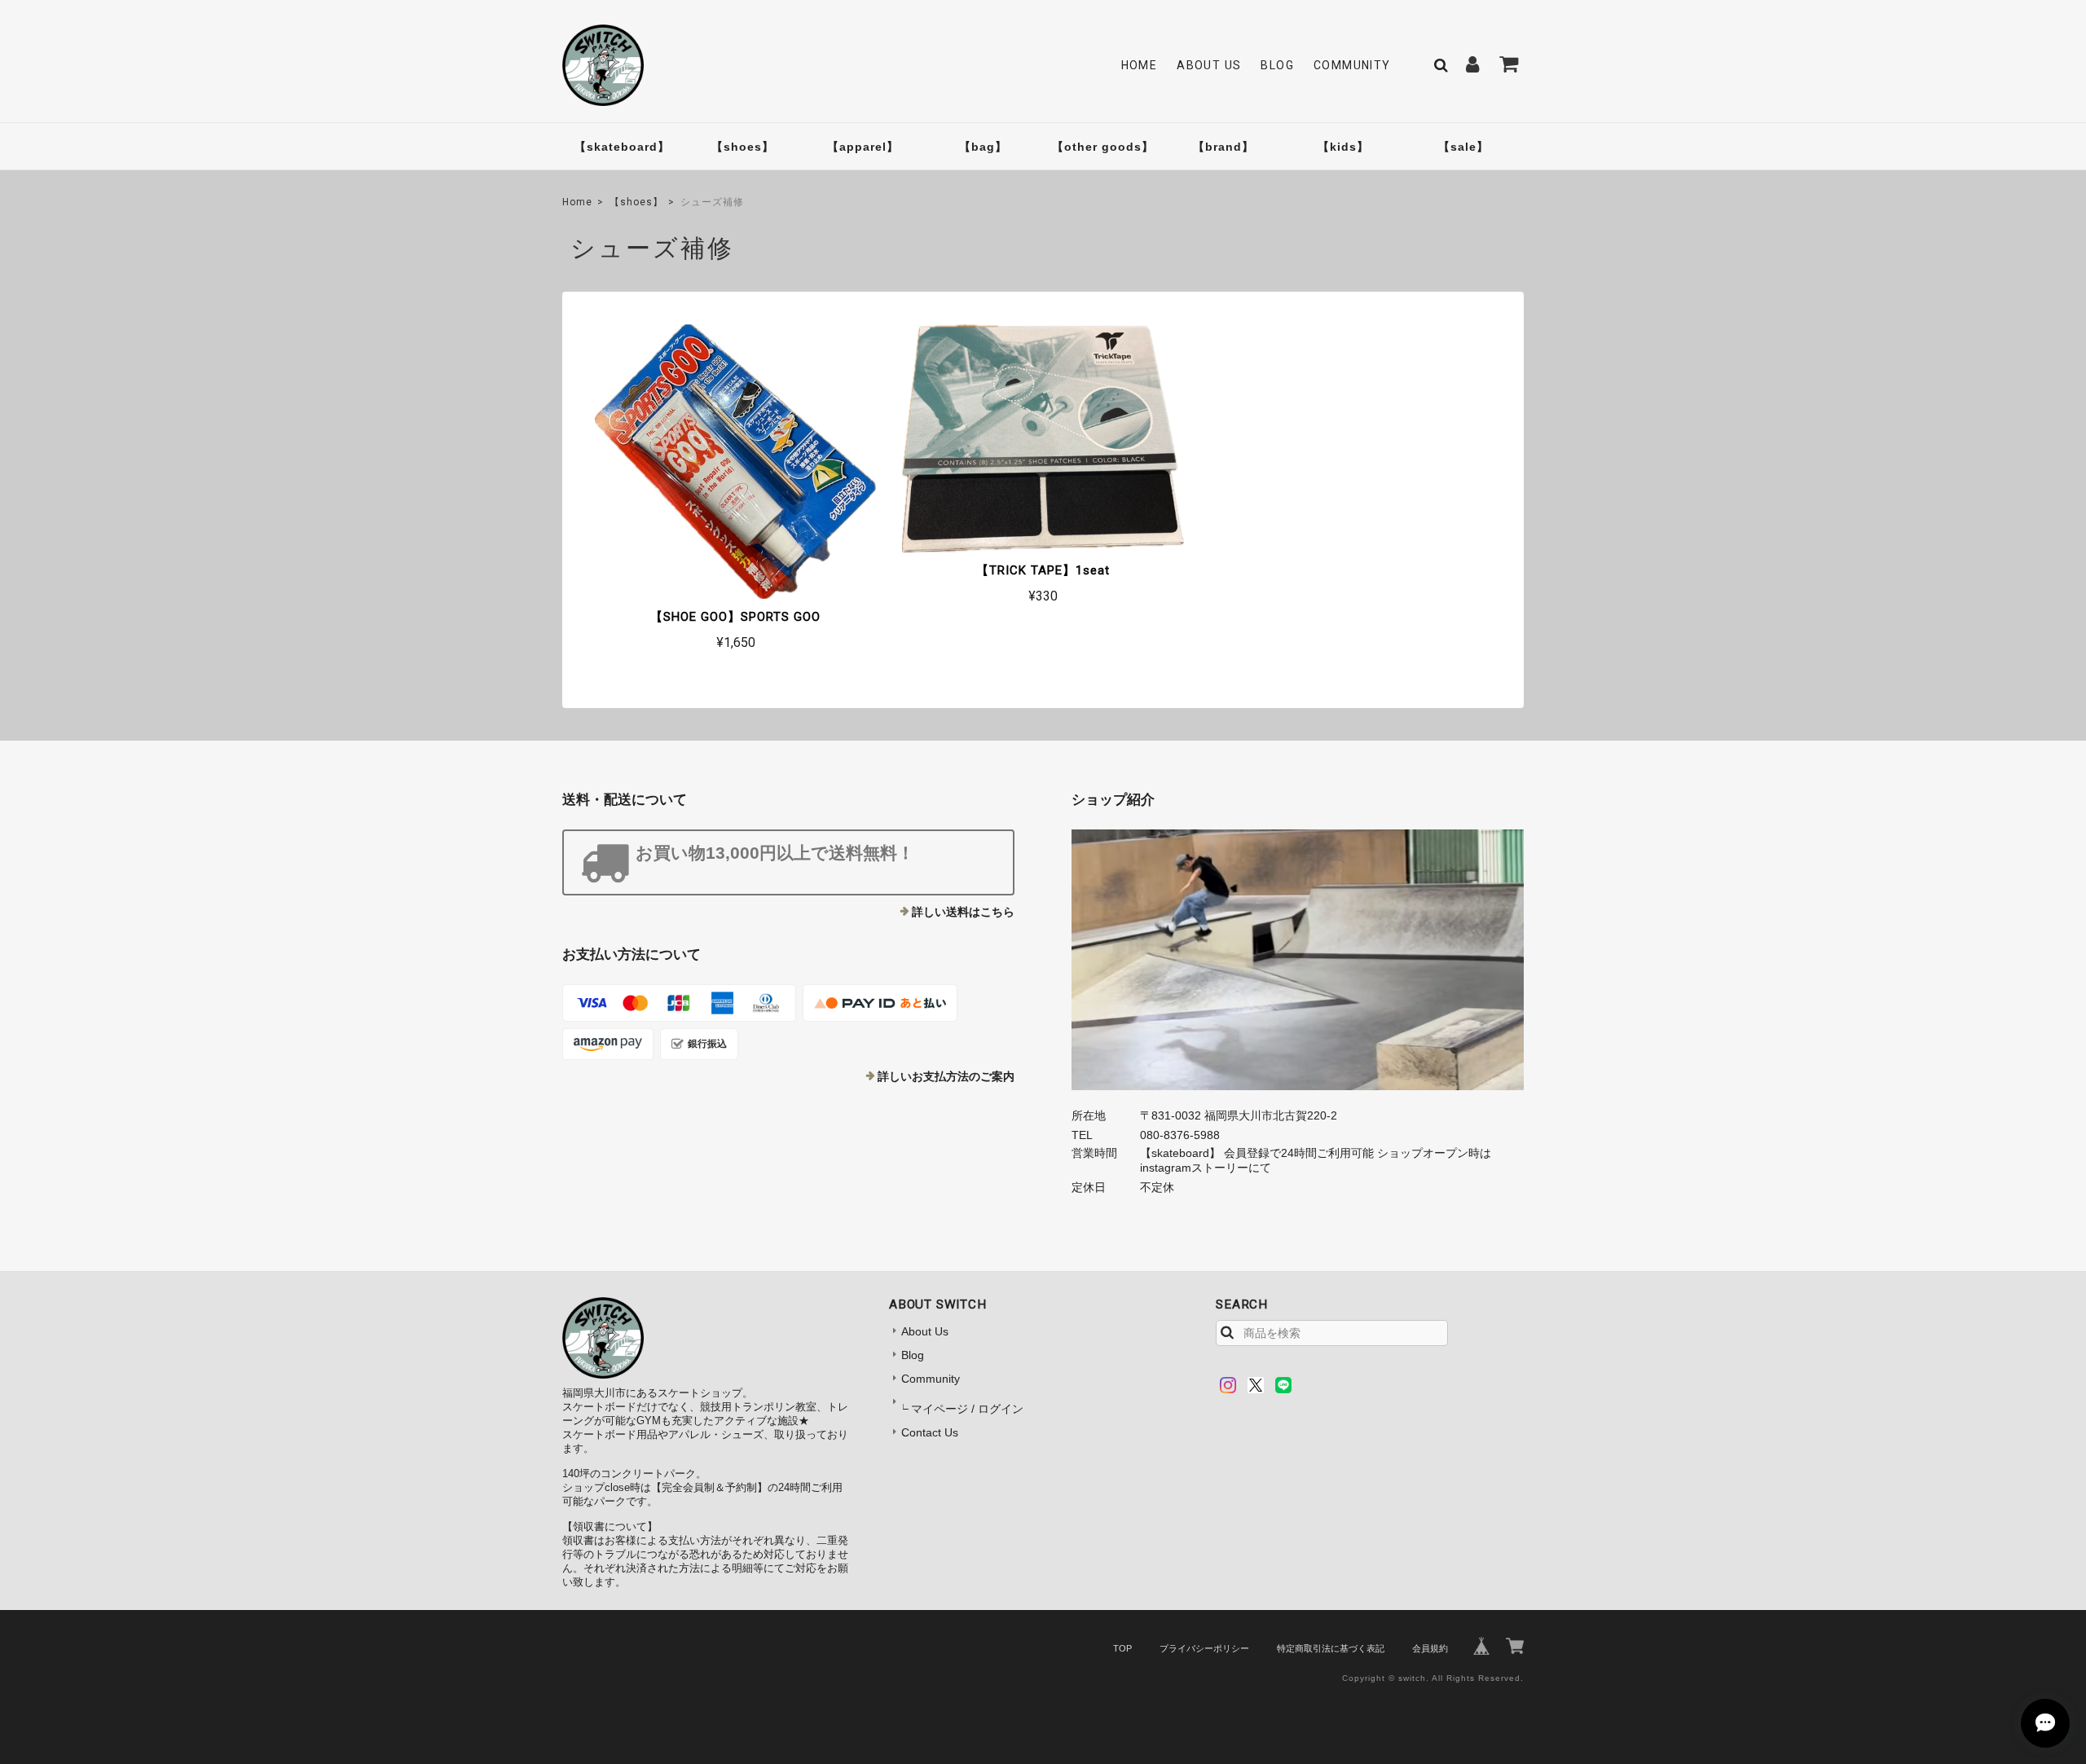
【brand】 (1223, 147)
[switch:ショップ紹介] (1298, 960)
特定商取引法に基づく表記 (1331, 1648)
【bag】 (983, 147)
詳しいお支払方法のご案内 (946, 1076)
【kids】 (1343, 147)
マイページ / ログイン (967, 1409)
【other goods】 (1103, 147)
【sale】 (1463, 147)
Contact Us (930, 1432)
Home (1140, 65)
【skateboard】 (622, 147)
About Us (1209, 65)
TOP (1122, 1648)
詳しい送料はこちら (963, 912)
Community (1352, 65)
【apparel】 (863, 147)
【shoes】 (743, 147)
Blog (1277, 65)
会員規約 (1430, 1648)
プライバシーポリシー (1204, 1648)
